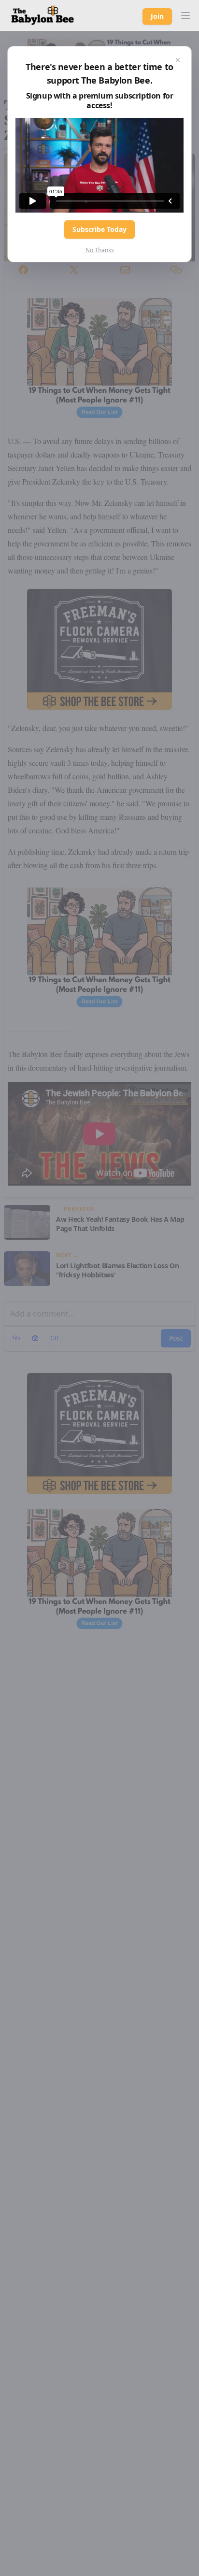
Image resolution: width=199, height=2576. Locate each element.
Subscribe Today (99, 229)
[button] (185, 15)
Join (157, 16)
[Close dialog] (178, 60)
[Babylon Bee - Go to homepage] (43, 15)
